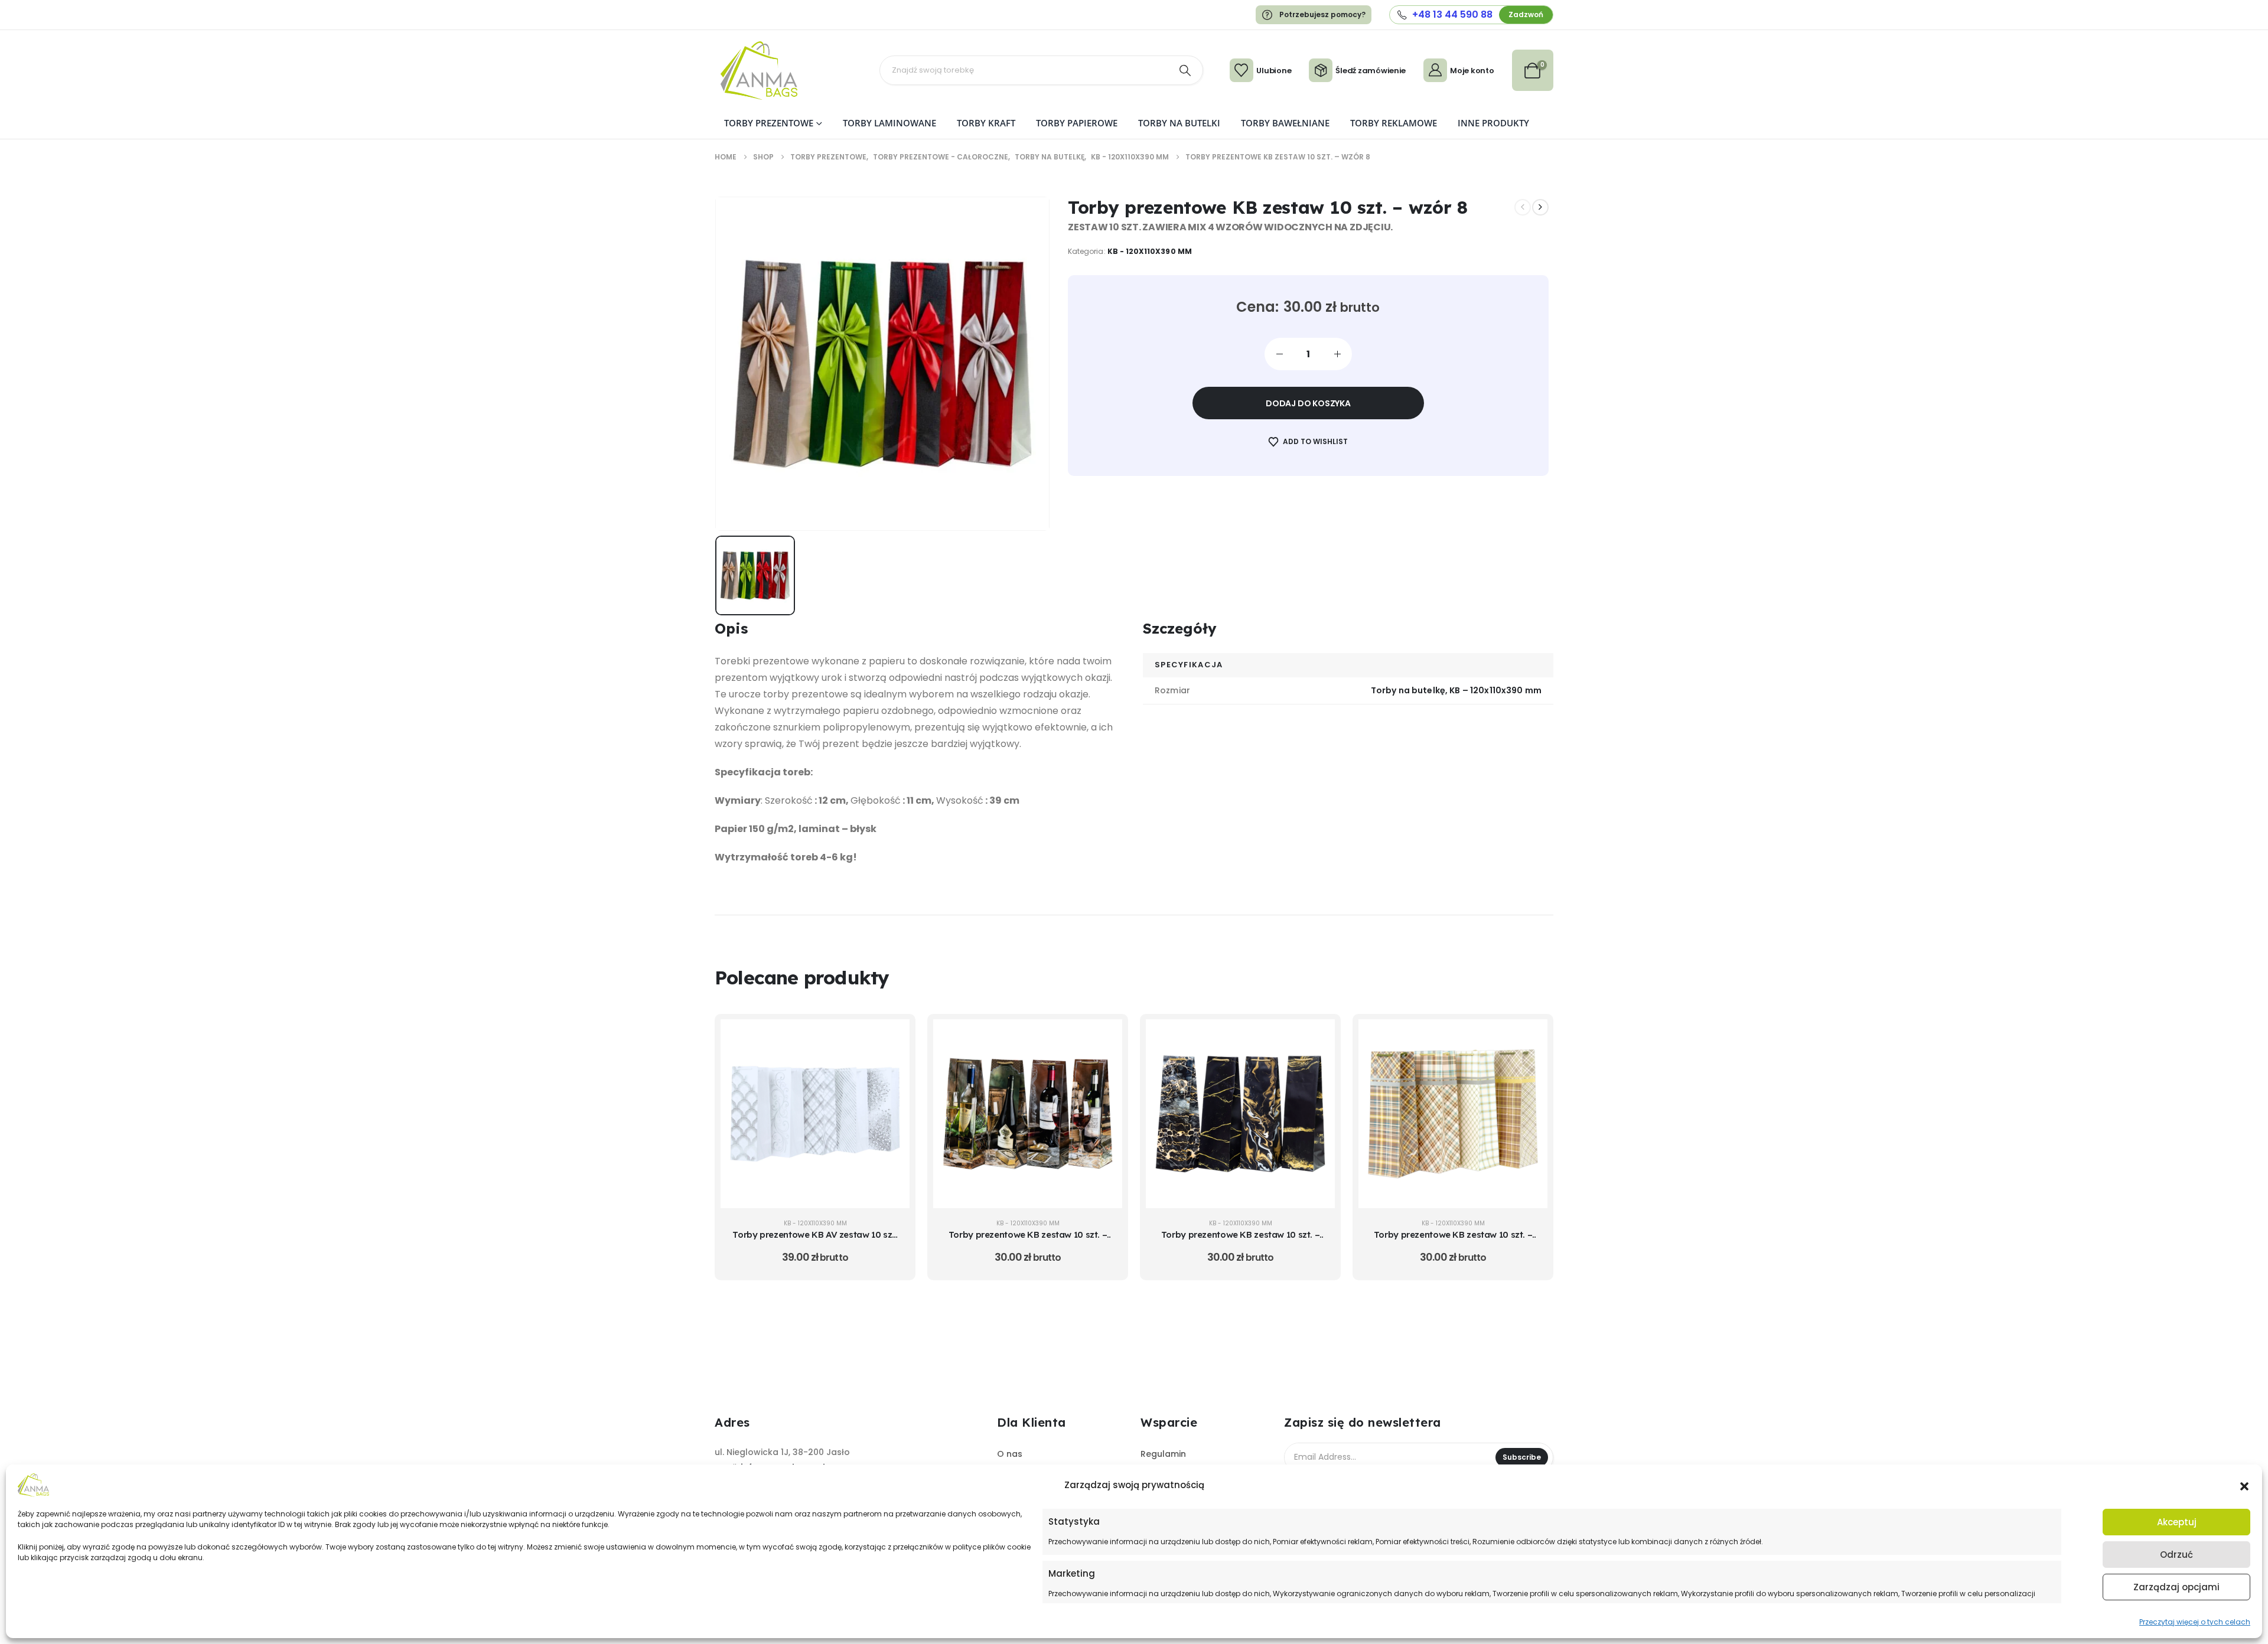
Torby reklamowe (1394, 123)
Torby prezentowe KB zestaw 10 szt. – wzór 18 (1028, 1240)
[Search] (1185, 70)
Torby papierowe (1077, 123)
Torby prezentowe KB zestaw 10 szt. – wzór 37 (1241, 1240)
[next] (1540, 207)
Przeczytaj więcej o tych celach (2195, 1622)
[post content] (815, 1114)
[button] (2244, 1485)
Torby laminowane (889, 123)
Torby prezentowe (769, 123)
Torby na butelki (1179, 123)
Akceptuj (2177, 1522)
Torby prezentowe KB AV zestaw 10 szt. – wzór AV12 (815, 1240)
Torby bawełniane (1285, 123)
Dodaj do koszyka (1308, 403)
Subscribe (1522, 1457)
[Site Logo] (759, 71)
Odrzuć (2176, 1555)
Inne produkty (1493, 123)
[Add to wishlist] (892, 1066)
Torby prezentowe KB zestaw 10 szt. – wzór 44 (1453, 1240)
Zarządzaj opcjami (2176, 1587)
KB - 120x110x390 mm (1150, 251)
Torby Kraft (986, 123)
